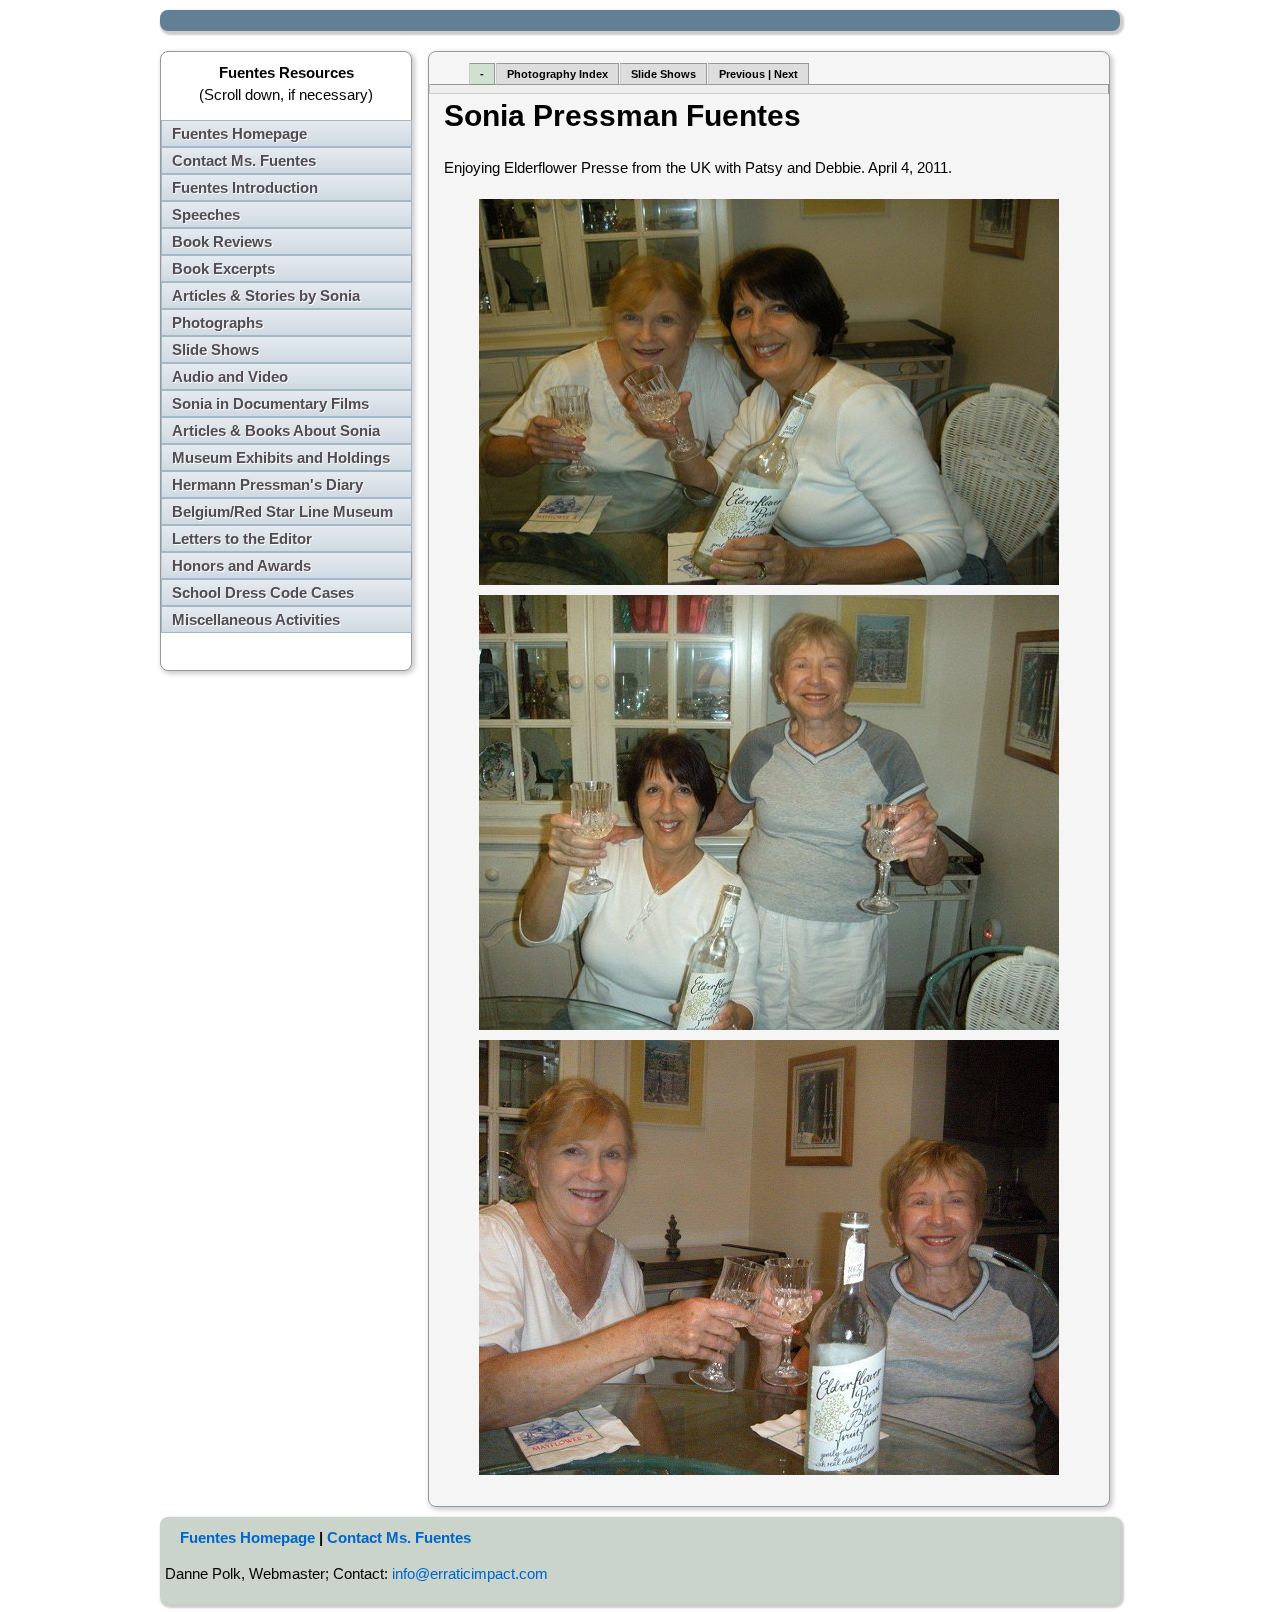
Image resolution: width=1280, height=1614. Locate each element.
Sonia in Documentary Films (270, 403)
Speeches (206, 214)
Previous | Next (758, 74)
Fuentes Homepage (239, 133)
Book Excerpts (223, 268)
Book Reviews (222, 241)
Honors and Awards (241, 565)
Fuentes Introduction (245, 187)
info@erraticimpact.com (470, 1573)
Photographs (217, 322)
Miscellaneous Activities (256, 619)
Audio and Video (230, 376)
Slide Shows (215, 349)
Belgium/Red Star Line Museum (282, 511)
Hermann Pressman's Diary (267, 484)
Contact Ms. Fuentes (244, 160)
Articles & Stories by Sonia (266, 295)
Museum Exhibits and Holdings (281, 457)
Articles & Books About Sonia (276, 430)
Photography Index (557, 74)
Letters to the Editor (242, 538)
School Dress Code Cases (263, 592)
